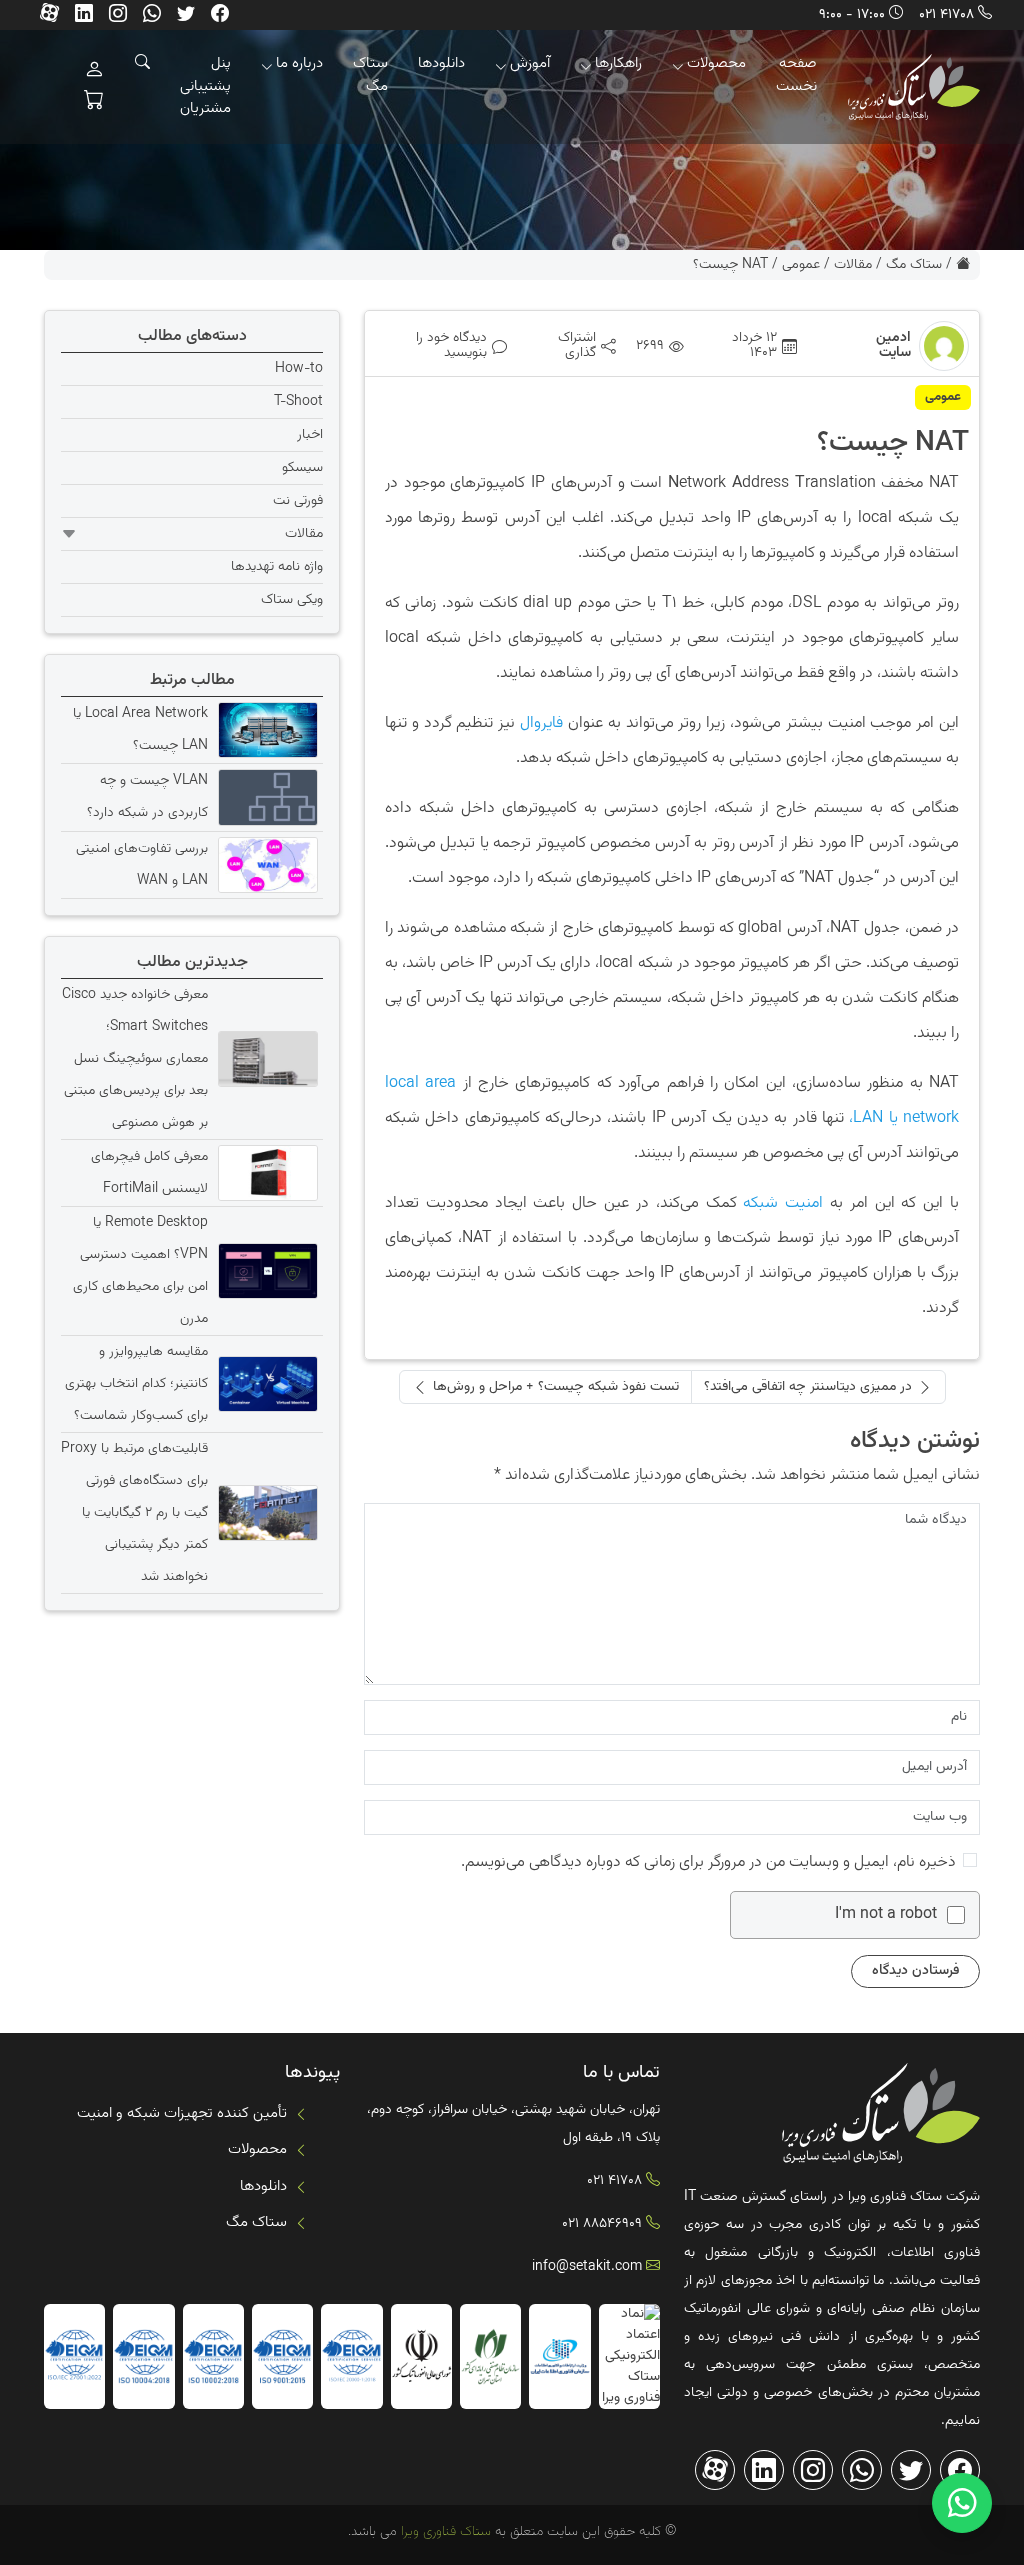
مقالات (853, 265)
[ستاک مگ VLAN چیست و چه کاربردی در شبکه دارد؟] (265, 797)
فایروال (541, 723)
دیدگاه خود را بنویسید (451, 346)
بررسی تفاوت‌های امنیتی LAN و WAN (142, 865)
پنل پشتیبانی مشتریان (205, 86)
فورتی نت (298, 501)
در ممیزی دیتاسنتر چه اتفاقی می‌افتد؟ (808, 1387)
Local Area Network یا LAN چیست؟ (140, 730)
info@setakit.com (587, 2267)
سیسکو (302, 468)
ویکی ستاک (292, 600)
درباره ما (299, 63)
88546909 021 (602, 2224)
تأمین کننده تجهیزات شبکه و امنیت (182, 2113)
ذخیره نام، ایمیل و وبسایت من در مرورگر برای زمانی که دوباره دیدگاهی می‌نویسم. (708, 1862)
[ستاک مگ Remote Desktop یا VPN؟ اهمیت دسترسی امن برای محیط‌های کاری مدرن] (265, 1271)
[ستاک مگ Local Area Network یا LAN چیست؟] (265, 730)
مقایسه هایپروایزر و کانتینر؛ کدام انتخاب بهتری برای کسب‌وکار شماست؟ (136, 1384)
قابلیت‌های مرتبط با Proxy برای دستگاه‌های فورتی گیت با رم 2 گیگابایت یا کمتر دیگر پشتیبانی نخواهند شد (134, 1513)
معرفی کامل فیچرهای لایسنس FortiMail (149, 1173)
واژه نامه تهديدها (277, 567)
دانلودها (441, 63)
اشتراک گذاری (577, 346)
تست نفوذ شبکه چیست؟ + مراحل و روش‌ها (556, 1387)
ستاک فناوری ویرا (444, 2532)
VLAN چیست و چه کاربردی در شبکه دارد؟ (147, 797)
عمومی (801, 265)
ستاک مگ (370, 75)
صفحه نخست (796, 75)
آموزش (530, 63)
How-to (299, 369)
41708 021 (946, 15)
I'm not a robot (886, 1915)
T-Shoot (298, 402)
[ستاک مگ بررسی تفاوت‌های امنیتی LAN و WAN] (265, 865)
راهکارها (618, 63)
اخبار (310, 435)
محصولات (716, 63)
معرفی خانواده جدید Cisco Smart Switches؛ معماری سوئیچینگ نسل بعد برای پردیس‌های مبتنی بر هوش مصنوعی (135, 1059)
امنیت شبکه (783, 1203)
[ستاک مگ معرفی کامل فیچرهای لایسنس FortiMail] (265, 1173)
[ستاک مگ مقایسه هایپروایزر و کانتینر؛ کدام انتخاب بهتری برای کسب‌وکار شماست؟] (265, 1384)
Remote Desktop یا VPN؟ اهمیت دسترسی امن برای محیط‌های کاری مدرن (140, 1271)
